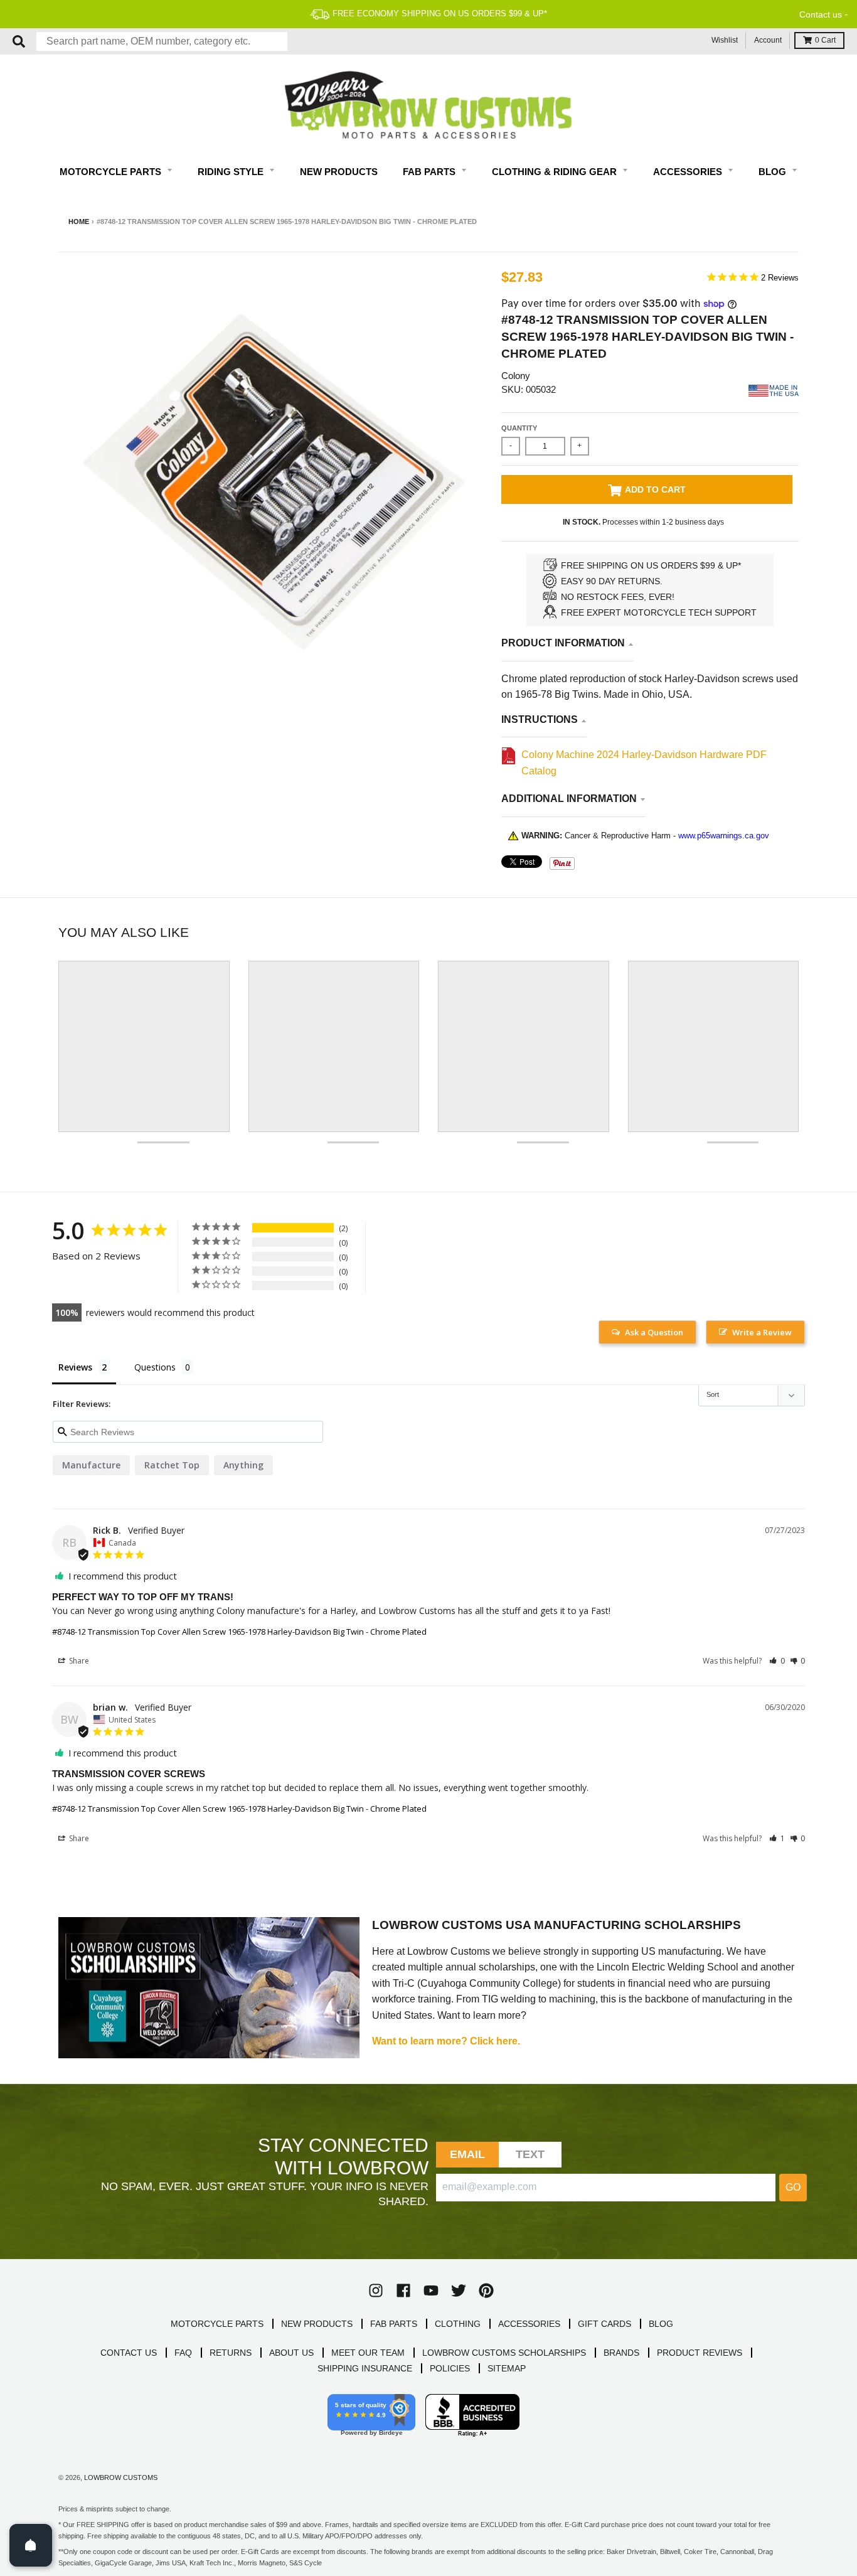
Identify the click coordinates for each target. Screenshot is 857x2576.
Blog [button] (774, 172)
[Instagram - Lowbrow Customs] (376, 2290)
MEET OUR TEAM (368, 2353)
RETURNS (231, 2353)
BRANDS (621, 2353)
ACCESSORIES (529, 2324)
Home (79, 222)
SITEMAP (507, 2368)
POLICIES (450, 2368)
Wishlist (725, 40)
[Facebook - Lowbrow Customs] (403, 2290)
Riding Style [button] (232, 172)
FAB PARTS (394, 2324)
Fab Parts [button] (430, 172)
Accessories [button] (689, 172)
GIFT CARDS (604, 2324)
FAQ (183, 2353)
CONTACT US (129, 2353)
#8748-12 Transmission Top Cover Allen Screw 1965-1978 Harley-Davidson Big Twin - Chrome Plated (239, 1632)
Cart (825, 40)
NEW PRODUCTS (317, 2324)
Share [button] (78, 1661)
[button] (777, 1661)
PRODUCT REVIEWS (700, 2353)
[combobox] (162, 41)
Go (793, 2187)
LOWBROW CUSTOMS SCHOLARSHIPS (504, 2353)
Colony (516, 376)
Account (768, 40)
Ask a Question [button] (654, 1332)
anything (243, 1465)
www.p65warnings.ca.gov (724, 836)
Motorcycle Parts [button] (112, 172)
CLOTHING (458, 2324)
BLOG (661, 2324)
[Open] (31, 2545)
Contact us (821, 14)
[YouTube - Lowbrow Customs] (431, 2290)
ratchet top (172, 1465)
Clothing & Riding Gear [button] (556, 172)
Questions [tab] (155, 1367)
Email (468, 2154)
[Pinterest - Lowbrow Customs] (486, 2290)
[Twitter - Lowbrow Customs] (459, 2290)
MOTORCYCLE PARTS (217, 2324)
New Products (339, 172)
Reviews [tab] (75, 1367)
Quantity (519, 428)
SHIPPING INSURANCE (365, 2368)
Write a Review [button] (762, 1332)
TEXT (530, 2154)
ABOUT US (291, 2353)
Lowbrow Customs (121, 2477)
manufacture (91, 1465)
